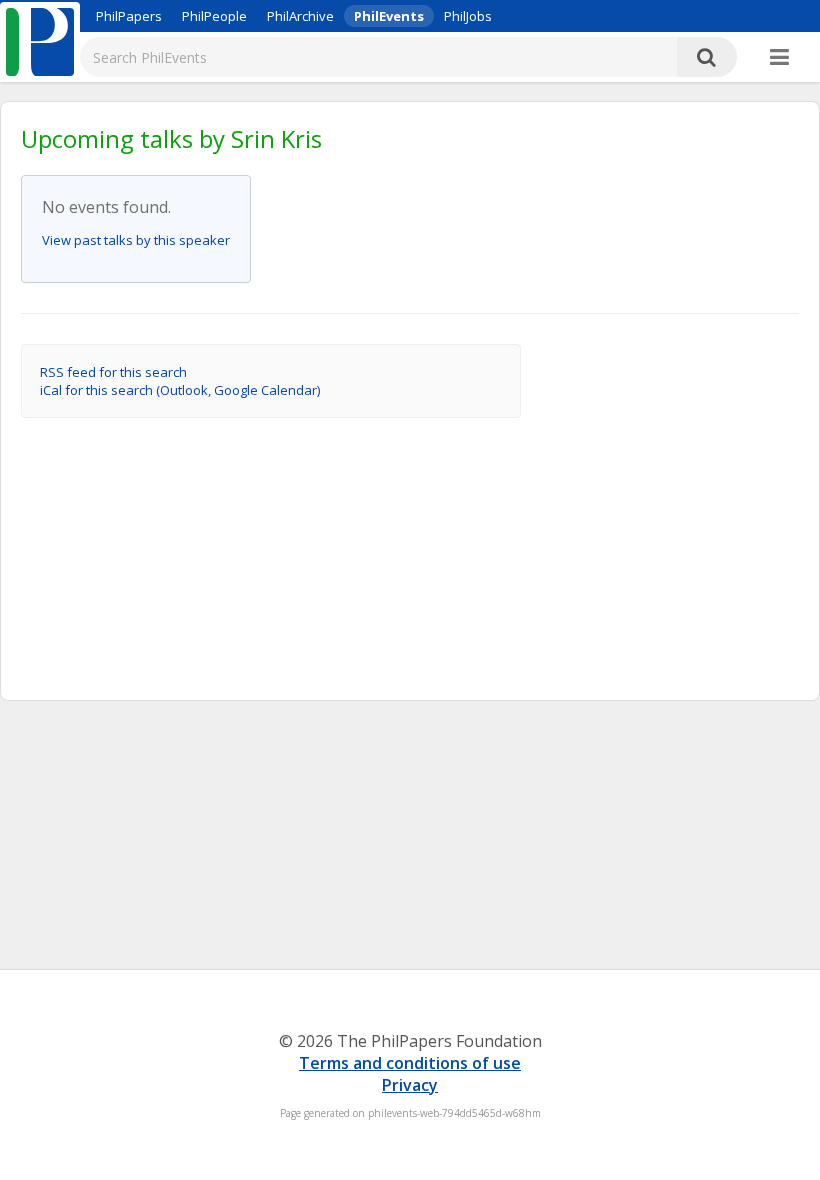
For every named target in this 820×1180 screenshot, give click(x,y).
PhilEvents (389, 16)
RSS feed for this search (113, 372)
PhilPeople (214, 16)
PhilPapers (129, 16)
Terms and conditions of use (410, 1063)
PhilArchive (300, 16)
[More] (779, 58)
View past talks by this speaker (136, 240)
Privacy (410, 1085)
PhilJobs (468, 16)
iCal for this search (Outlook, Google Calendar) (180, 390)
